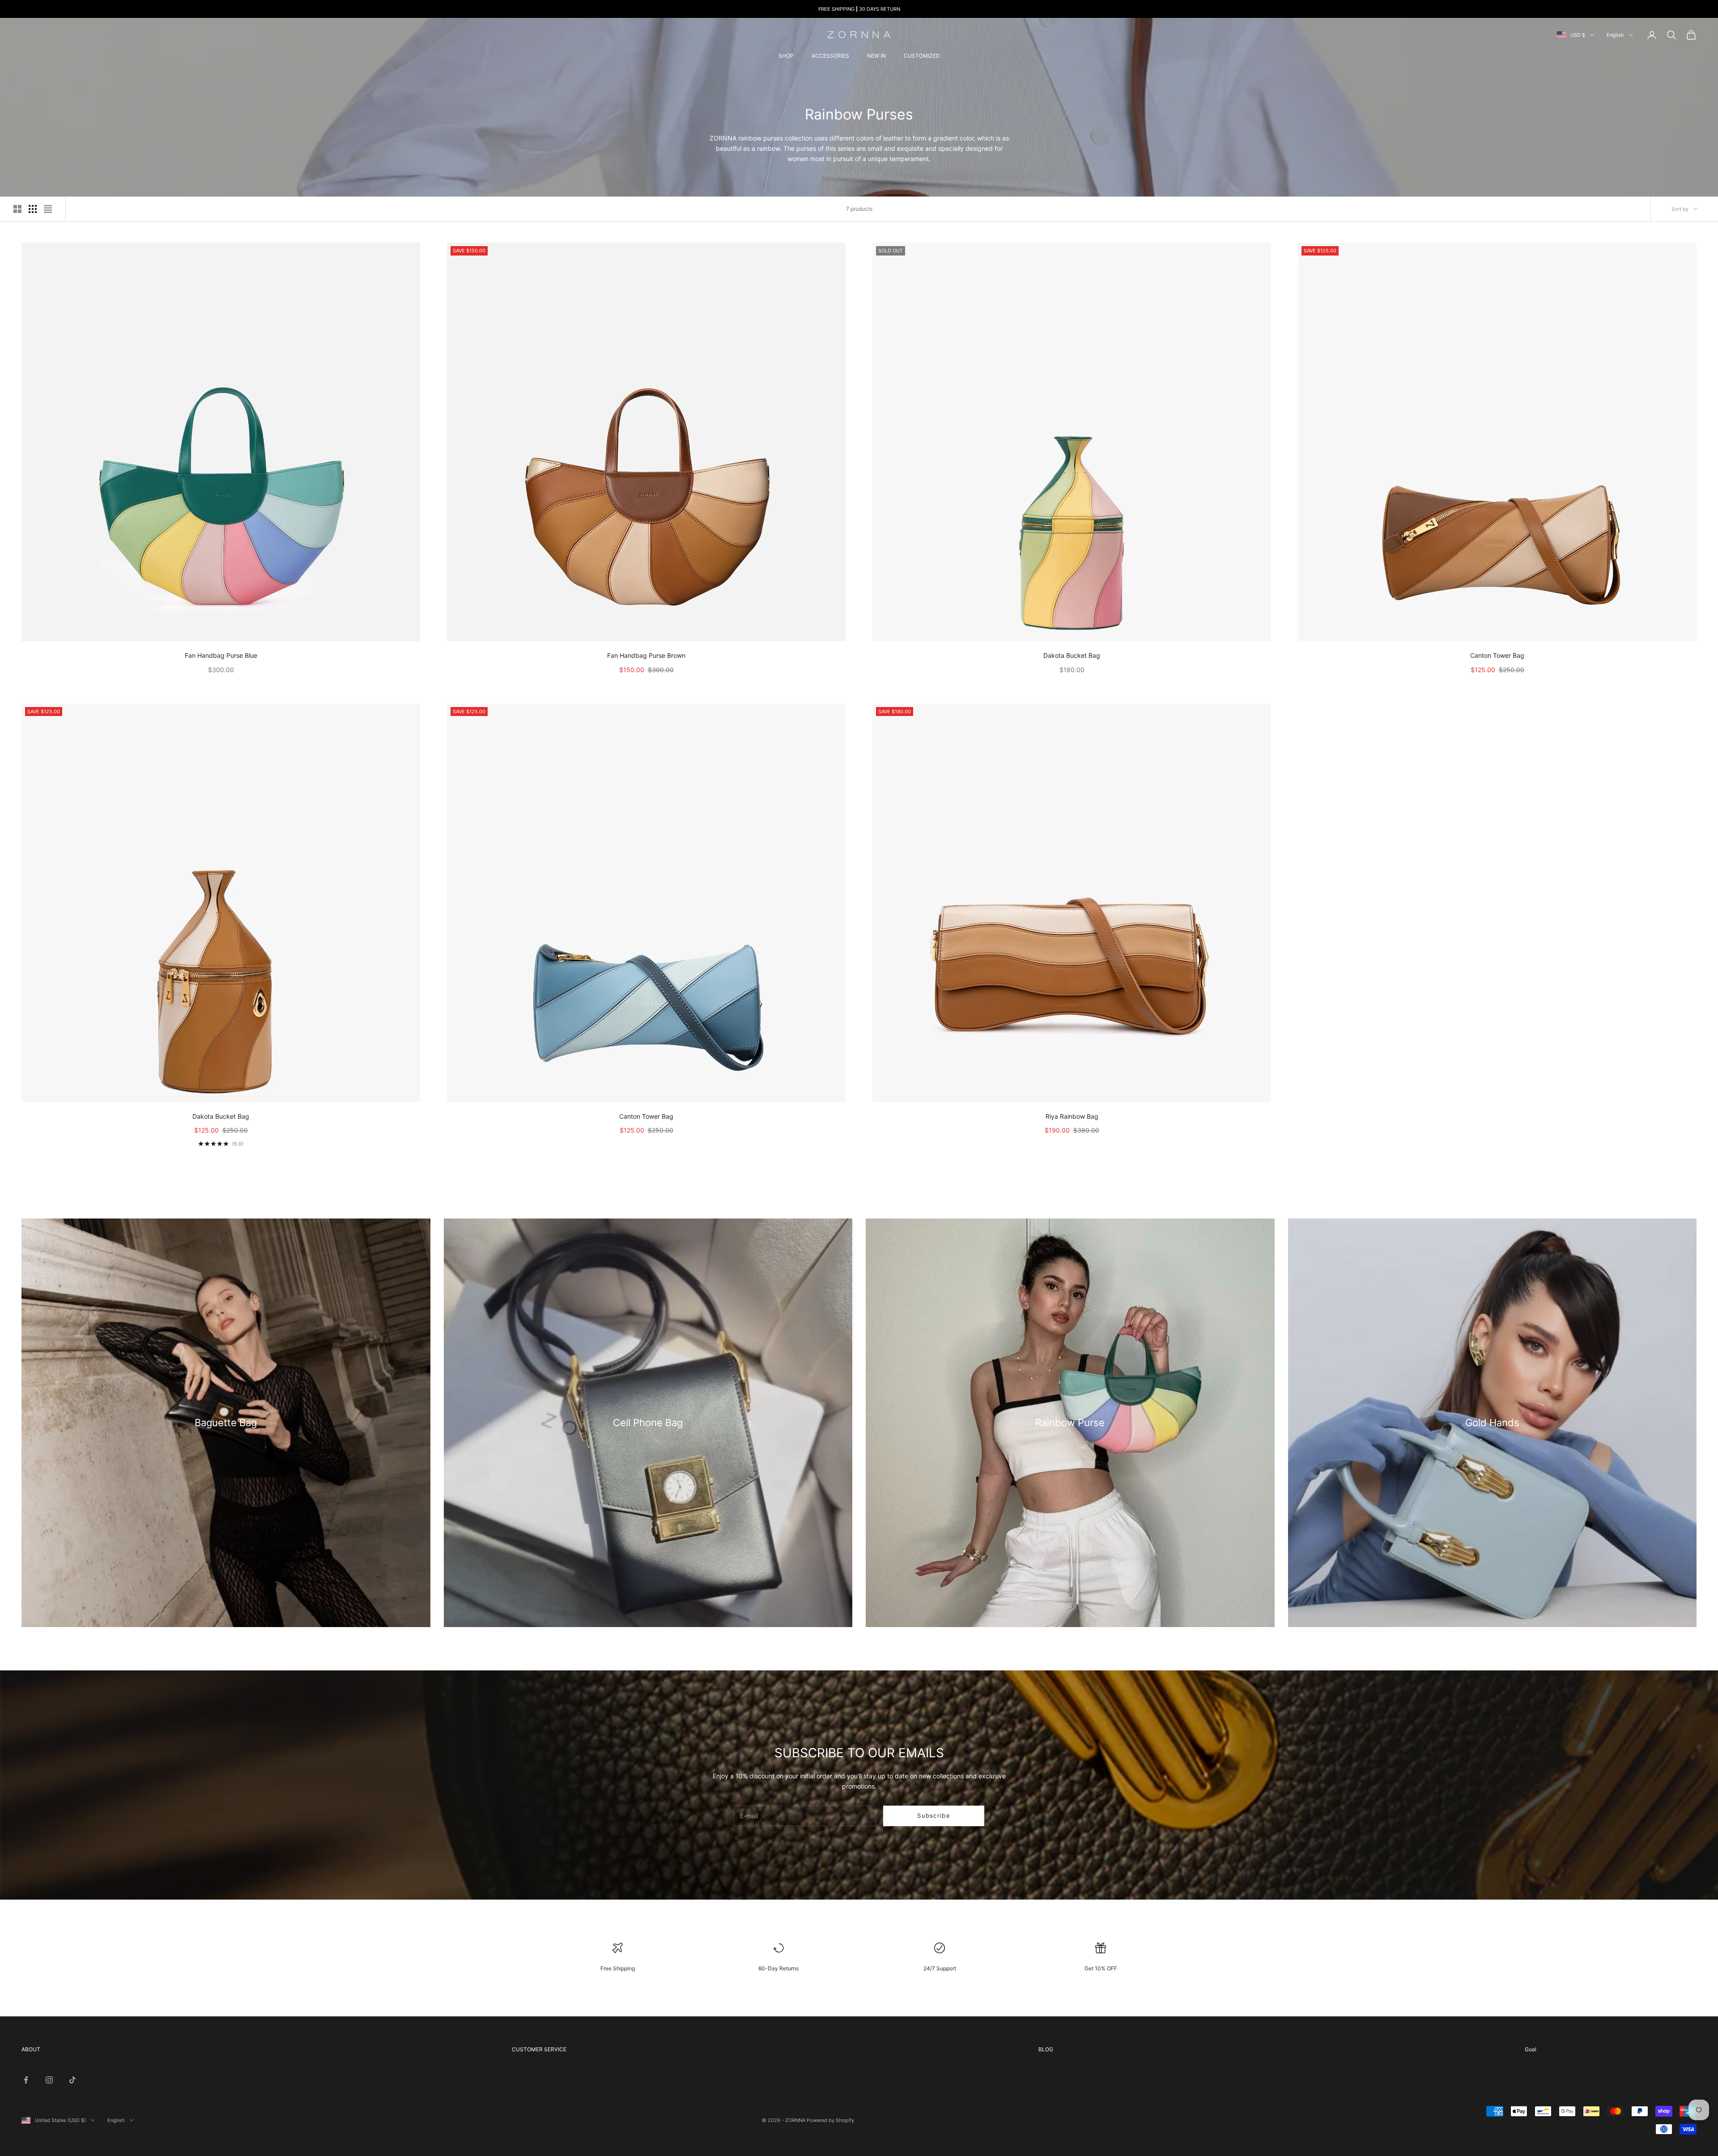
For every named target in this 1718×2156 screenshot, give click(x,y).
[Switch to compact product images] (48, 209)
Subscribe (934, 1815)
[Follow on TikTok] (72, 2080)
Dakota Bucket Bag (1072, 655)
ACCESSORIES (830, 56)
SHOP (786, 56)
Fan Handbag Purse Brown (646, 655)
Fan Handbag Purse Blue (221, 655)
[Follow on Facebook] (26, 2080)
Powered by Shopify (830, 2120)
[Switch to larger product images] (17, 209)
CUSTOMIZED (922, 56)
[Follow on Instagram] (49, 2080)
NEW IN (876, 56)
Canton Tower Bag (1497, 655)
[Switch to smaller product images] (33, 209)
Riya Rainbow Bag (1072, 1116)
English (1615, 35)
